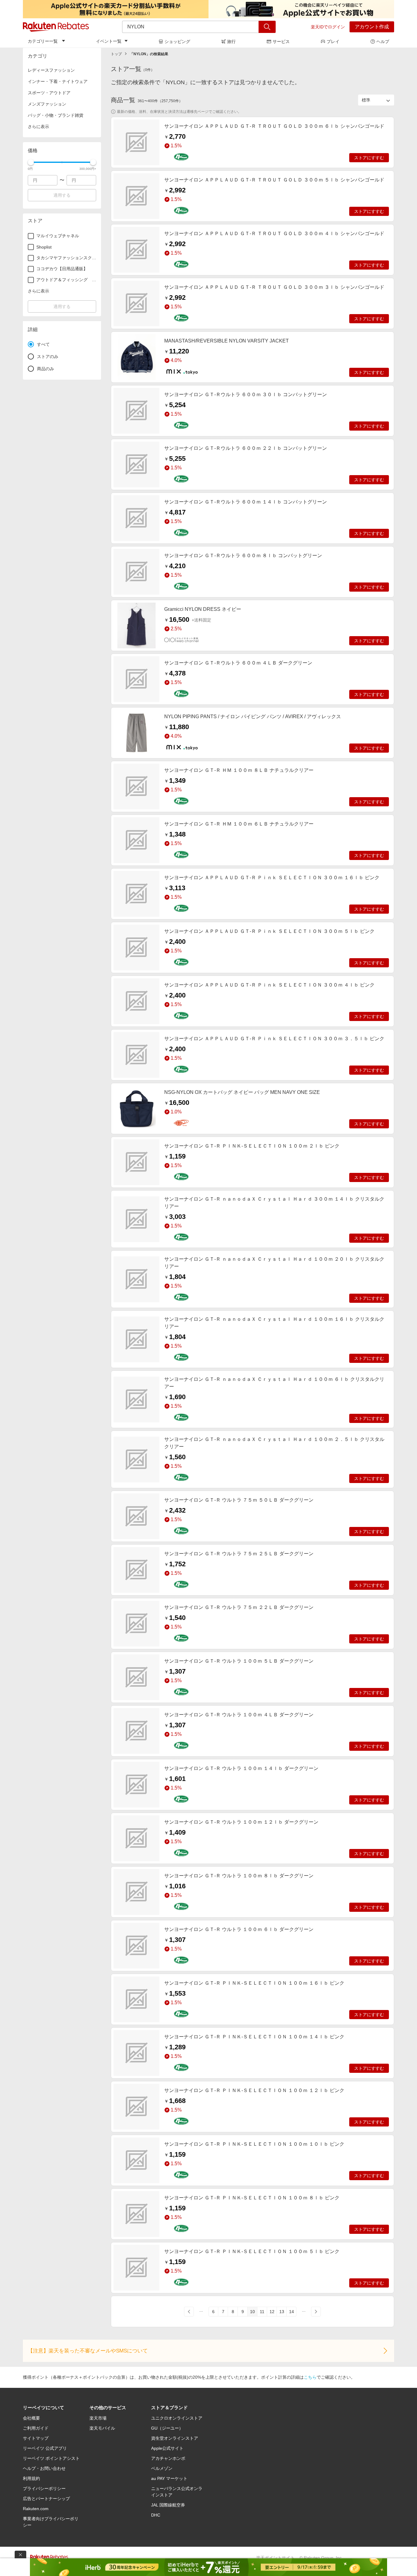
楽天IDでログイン (328, 27)
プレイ (333, 41)
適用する (62, 195)
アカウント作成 (372, 27)
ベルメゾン (162, 2468)
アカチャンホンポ (168, 2458)
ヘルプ (383, 41)
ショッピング (177, 41)
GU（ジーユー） (167, 2428)
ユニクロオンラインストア (177, 2418)
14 (292, 2312)
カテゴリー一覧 (43, 41)
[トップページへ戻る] (56, 27)
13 (282, 2312)
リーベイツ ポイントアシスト (51, 2458)
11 (262, 2312)
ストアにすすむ (369, 158)
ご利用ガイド (36, 2428)
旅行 (231, 41)
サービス (281, 41)
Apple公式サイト (167, 2448)
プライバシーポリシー (44, 2488)
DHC (156, 2515)
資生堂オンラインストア (175, 2438)
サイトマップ (36, 2438)
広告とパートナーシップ (46, 2499)
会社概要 (31, 2418)
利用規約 (31, 2478)
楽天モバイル (102, 2428)
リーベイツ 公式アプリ (45, 2448)
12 (272, 2312)
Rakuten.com (36, 2509)
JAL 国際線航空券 (168, 2505)
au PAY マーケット (169, 2478)
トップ (116, 54)
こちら (310, 2377)
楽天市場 (98, 2418)
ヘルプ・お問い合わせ (44, 2468)
